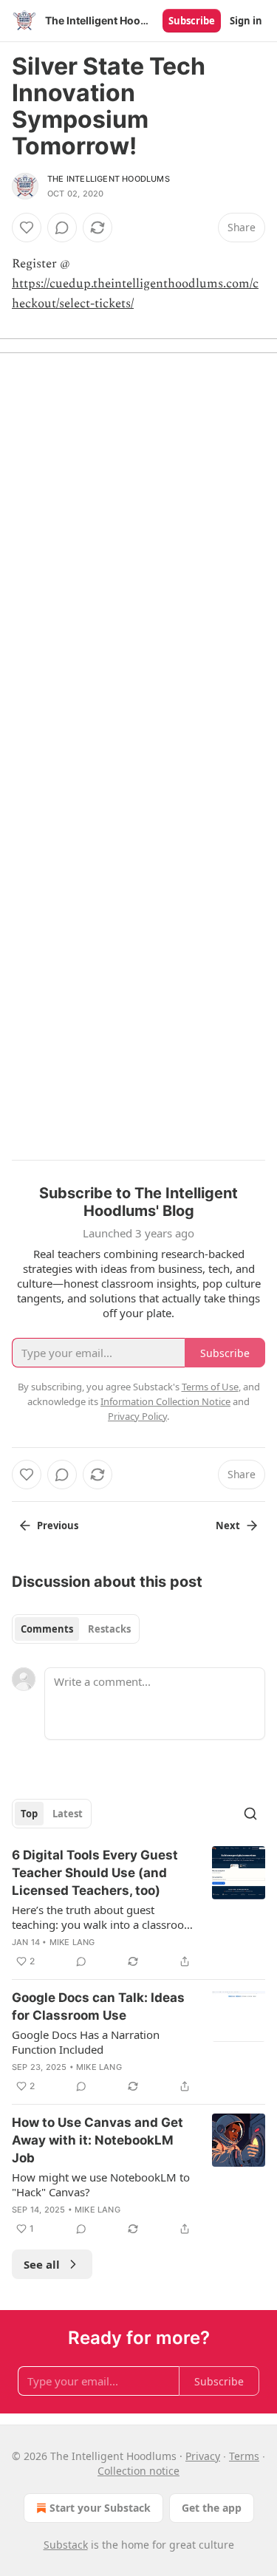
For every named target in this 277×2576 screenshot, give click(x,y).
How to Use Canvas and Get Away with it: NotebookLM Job (98, 2140)
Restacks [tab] (109, 1629)
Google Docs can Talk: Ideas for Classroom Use (98, 2006)
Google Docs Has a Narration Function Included (86, 2042)
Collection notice (138, 2471)
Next (228, 1526)
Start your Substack (100, 2508)
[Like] (27, 228)
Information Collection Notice (165, 1401)
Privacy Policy (137, 1416)
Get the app (212, 2508)
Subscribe (192, 21)
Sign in (246, 21)
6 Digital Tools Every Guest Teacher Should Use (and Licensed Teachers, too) (95, 1873)
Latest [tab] (68, 1814)
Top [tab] (29, 1814)
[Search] (250, 1814)
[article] (138, 1908)
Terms (244, 2456)
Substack (66, 2545)
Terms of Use (210, 1387)
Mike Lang (72, 1942)
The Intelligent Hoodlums (109, 179)
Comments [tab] (47, 1629)
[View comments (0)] (62, 228)
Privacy (203, 2456)
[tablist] (76, 1629)
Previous (58, 1526)
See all (42, 2264)
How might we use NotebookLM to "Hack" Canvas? (101, 2184)
